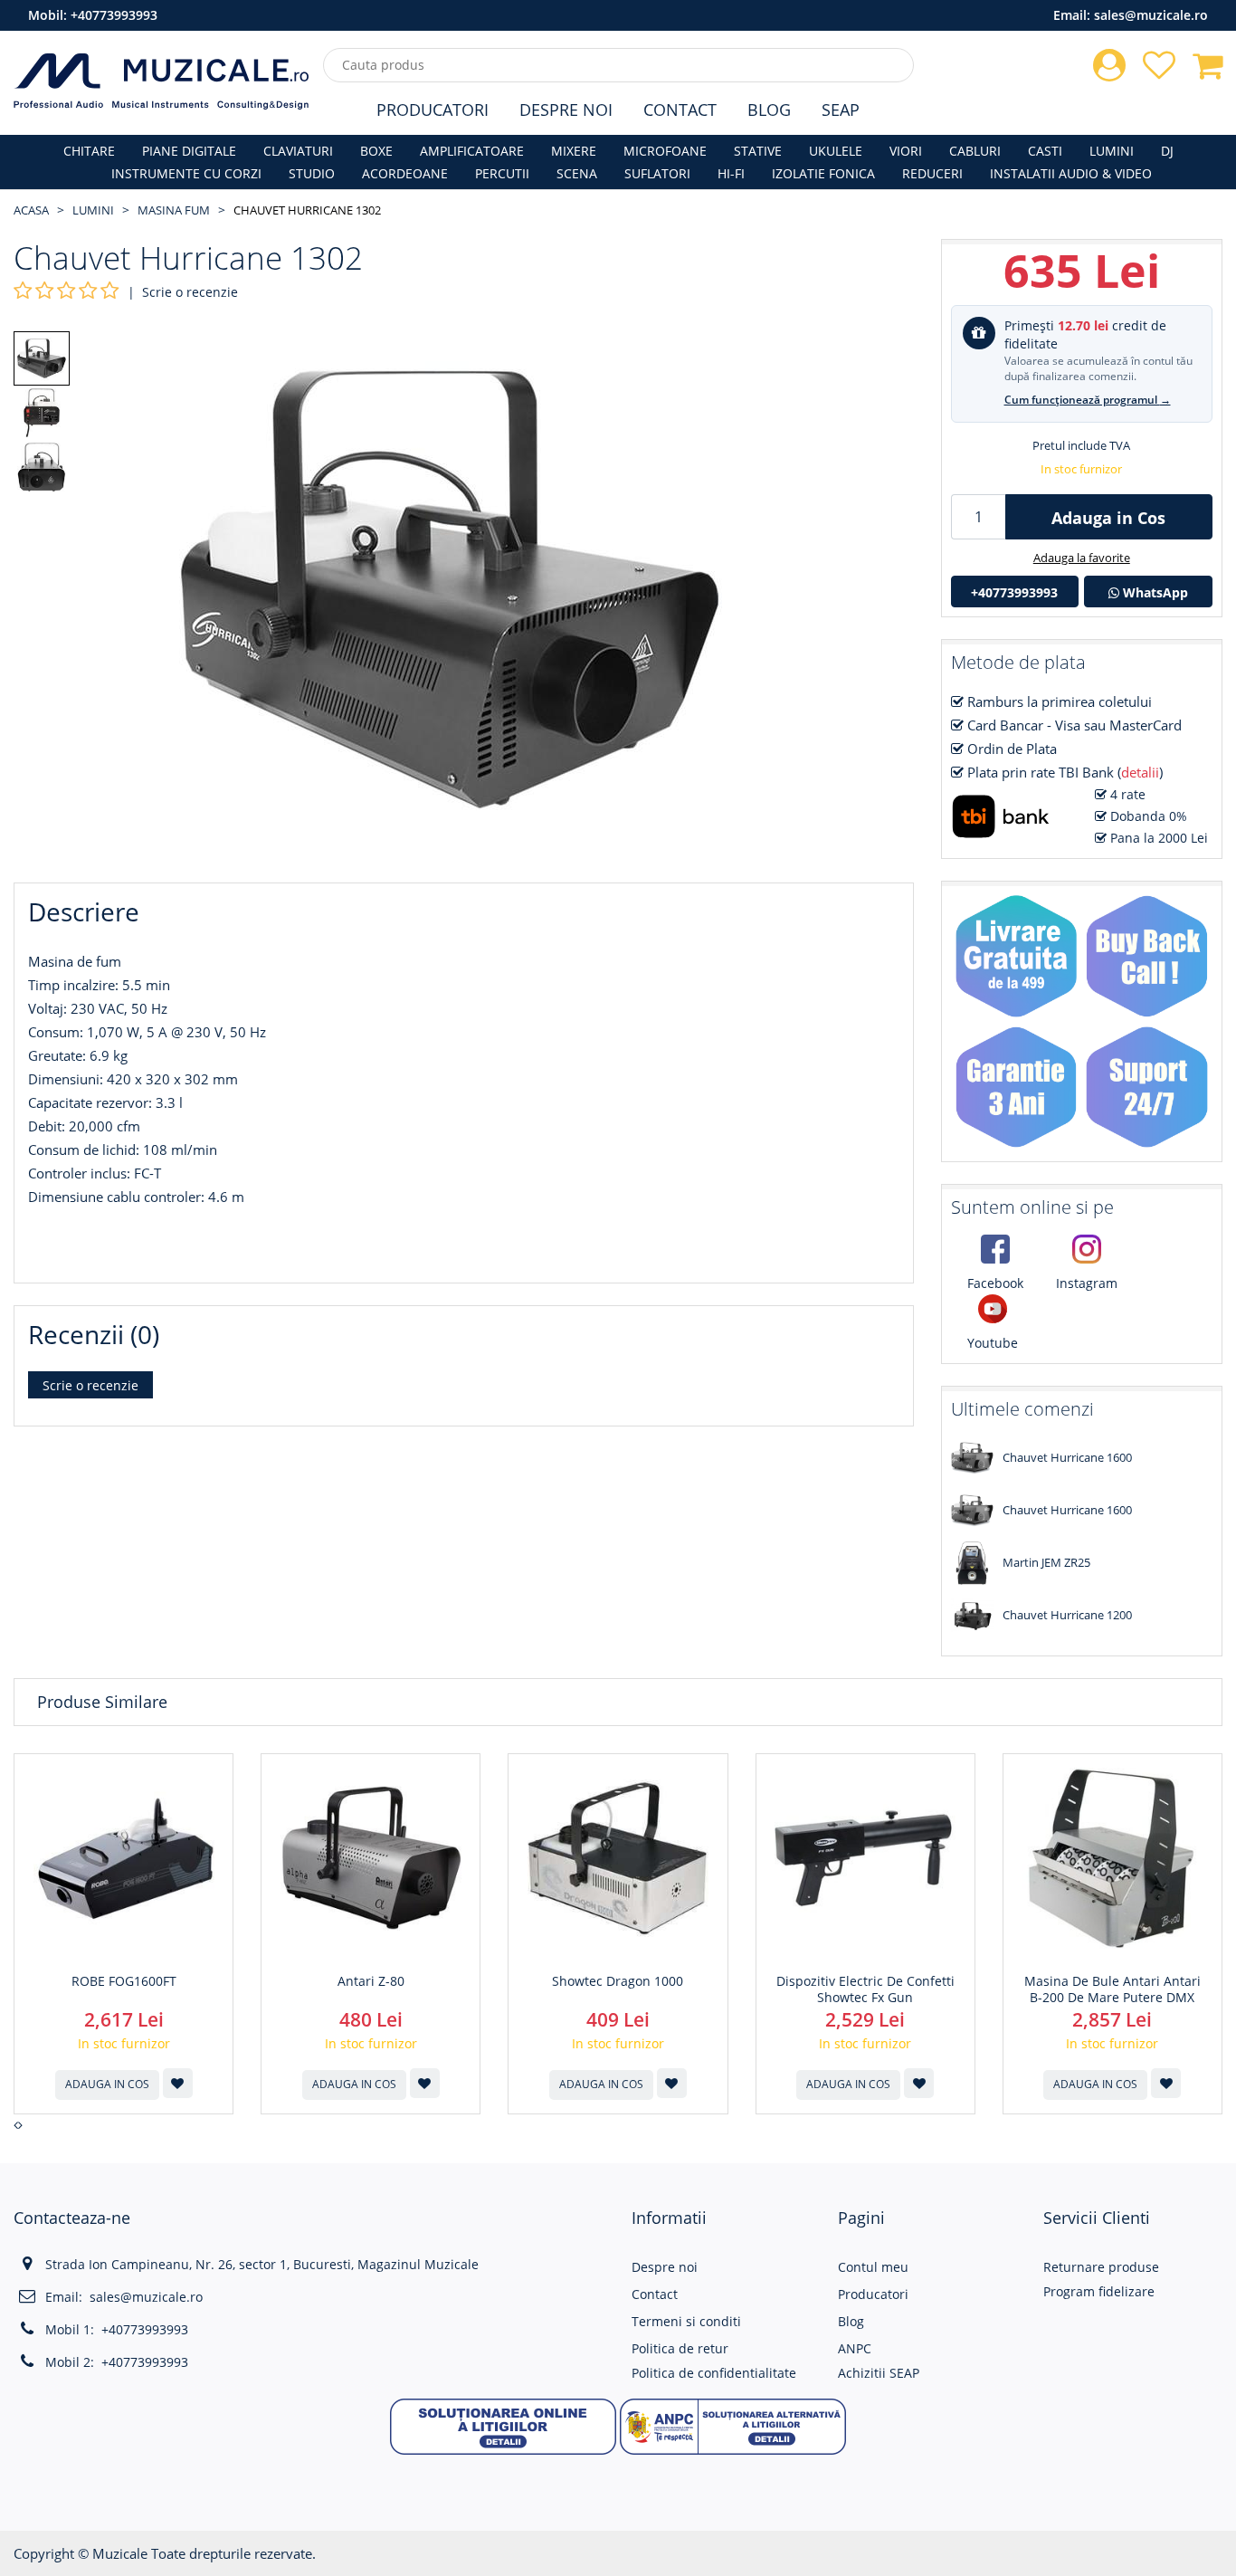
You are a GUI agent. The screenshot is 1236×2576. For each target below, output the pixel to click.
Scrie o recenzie (190, 292)
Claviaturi (298, 151)
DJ (1167, 151)
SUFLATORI (657, 173)
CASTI (1045, 151)
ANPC (855, 2348)
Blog (769, 110)
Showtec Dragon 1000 (618, 1981)
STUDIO (312, 173)
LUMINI (1112, 151)
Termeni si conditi (686, 2321)
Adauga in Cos (1108, 518)
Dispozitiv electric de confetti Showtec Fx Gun (865, 1989)
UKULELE (836, 151)
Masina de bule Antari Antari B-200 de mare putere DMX (1112, 1989)
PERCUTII (502, 173)
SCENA (577, 173)
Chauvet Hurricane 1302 (307, 210)
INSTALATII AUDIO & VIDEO (1071, 173)
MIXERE (574, 151)
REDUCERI (932, 173)
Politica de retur (680, 2348)
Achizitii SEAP (879, 2373)
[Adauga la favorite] (178, 2083)
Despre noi (665, 2267)
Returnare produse (1101, 2267)
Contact (680, 110)
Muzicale (120, 2553)
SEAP (841, 110)
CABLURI (975, 151)
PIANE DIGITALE (189, 151)
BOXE (376, 151)
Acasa (31, 210)
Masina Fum (174, 210)
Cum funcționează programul (1088, 400)
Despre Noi (566, 110)
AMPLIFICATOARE (472, 151)
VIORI (906, 151)
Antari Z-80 (371, 1981)
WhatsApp (1154, 592)
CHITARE (89, 151)
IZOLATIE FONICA (823, 173)
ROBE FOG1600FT (124, 1981)
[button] (503, 2424)
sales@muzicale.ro (1151, 15)
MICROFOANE (665, 151)
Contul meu (873, 2267)
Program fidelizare (1099, 2291)
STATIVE (758, 151)
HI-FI (731, 173)
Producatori (433, 110)
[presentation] (16, 2125)
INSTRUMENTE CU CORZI (186, 173)
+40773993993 (114, 15)
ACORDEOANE (405, 173)
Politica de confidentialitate (714, 2373)
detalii (1140, 772)
